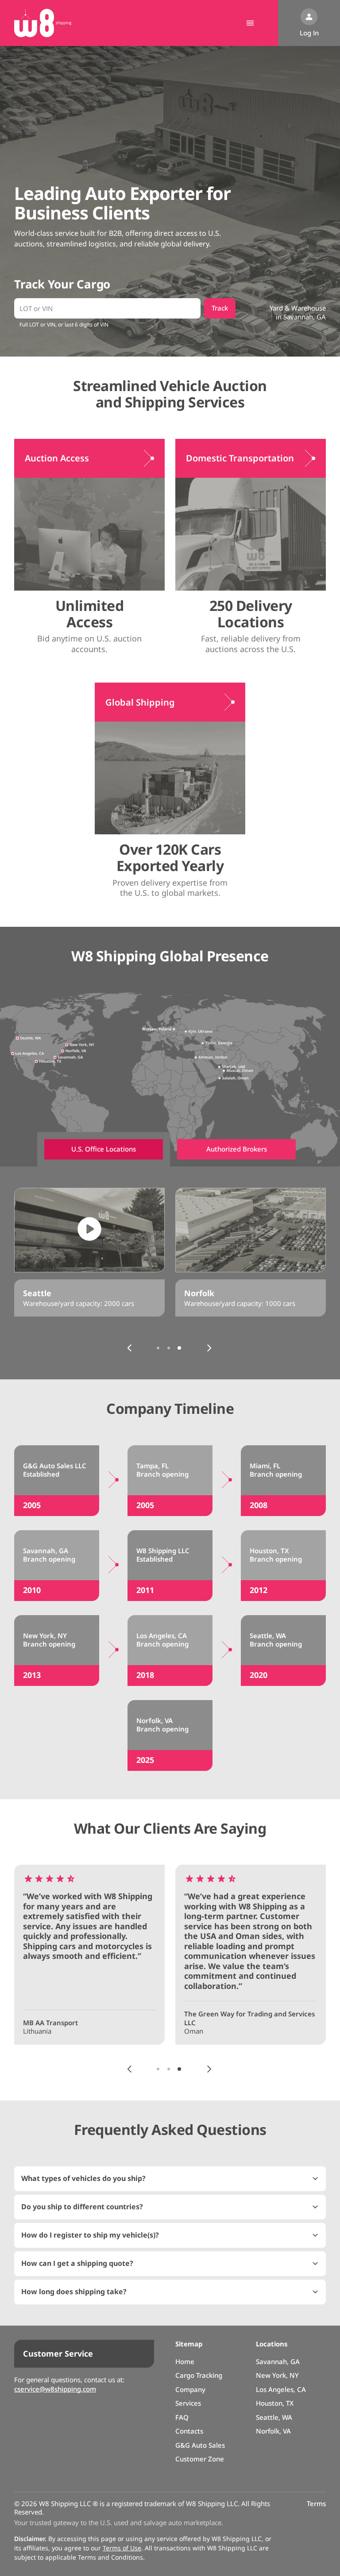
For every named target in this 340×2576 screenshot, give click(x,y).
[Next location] (209, 1348)
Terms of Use (122, 2548)
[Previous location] (130, 1348)
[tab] (104, 1149)
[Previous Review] (130, 2069)
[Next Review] (209, 2069)
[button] (170, 2179)
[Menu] (250, 23)
